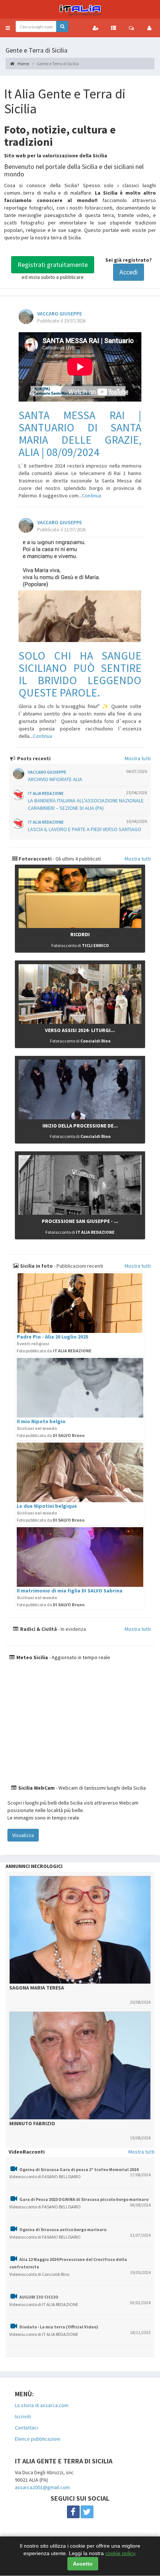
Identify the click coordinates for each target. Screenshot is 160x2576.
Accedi (129, 272)
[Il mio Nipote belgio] (80, 1388)
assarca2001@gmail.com (42, 2487)
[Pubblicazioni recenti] (113, 28)
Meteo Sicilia (32, 1657)
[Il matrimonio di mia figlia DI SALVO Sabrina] (80, 1557)
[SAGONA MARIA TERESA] (80, 1930)
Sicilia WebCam (36, 1788)
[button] (8, 28)
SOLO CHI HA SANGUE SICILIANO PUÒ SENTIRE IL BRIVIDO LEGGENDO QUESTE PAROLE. (80, 674)
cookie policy (120, 2553)
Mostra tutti (138, 758)
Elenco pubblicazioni (38, 2439)
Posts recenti (33, 758)
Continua (92, 496)
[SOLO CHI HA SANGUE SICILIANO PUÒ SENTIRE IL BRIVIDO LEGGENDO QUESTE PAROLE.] (80, 592)
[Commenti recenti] (131, 28)
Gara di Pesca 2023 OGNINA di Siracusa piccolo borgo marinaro (84, 2199)
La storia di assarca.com (42, 2405)
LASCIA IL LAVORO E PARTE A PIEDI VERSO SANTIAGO (85, 829)
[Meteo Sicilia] (80, 1723)
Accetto (83, 2564)
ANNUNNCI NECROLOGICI (34, 1866)
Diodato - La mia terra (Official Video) (59, 2327)
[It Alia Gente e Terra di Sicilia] (80, 9)
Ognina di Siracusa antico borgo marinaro (63, 2229)
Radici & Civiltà (38, 1629)
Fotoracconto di (80, 945)
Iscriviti (23, 2416)
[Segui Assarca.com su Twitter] (87, 2512)
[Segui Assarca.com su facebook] (73, 2512)
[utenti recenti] (96, 28)
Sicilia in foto (36, 1266)
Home (23, 64)
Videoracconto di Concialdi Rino (39, 2274)
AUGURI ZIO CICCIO (39, 2297)
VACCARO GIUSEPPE (60, 314)
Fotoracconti (35, 859)
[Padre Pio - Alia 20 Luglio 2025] (80, 1303)
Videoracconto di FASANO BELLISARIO (45, 2176)
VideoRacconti (27, 2152)
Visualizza (23, 1835)
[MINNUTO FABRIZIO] (80, 2066)
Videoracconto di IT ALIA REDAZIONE (44, 2304)
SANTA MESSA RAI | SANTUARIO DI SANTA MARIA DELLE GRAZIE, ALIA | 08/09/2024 (80, 433)
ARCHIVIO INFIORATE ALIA (55, 779)
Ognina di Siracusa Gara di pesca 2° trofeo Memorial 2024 (79, 2169)
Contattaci (26, 2428)
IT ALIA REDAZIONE (46, 793)
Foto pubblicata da (54, 1351)
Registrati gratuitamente (53, 265)
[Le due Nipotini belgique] (80, 1472)
